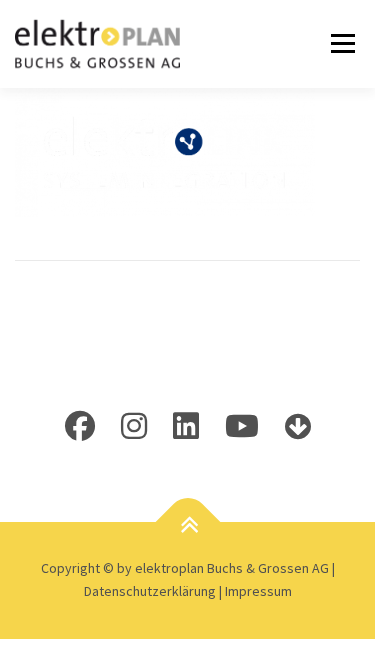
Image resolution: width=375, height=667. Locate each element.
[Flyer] (298, 426)
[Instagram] (134, 426)
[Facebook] (80, 426)
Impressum (258, 591)
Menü (339, 43)
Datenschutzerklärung (151, 591)
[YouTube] (242, 426)
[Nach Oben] (187, 524)
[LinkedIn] (186, 426)
